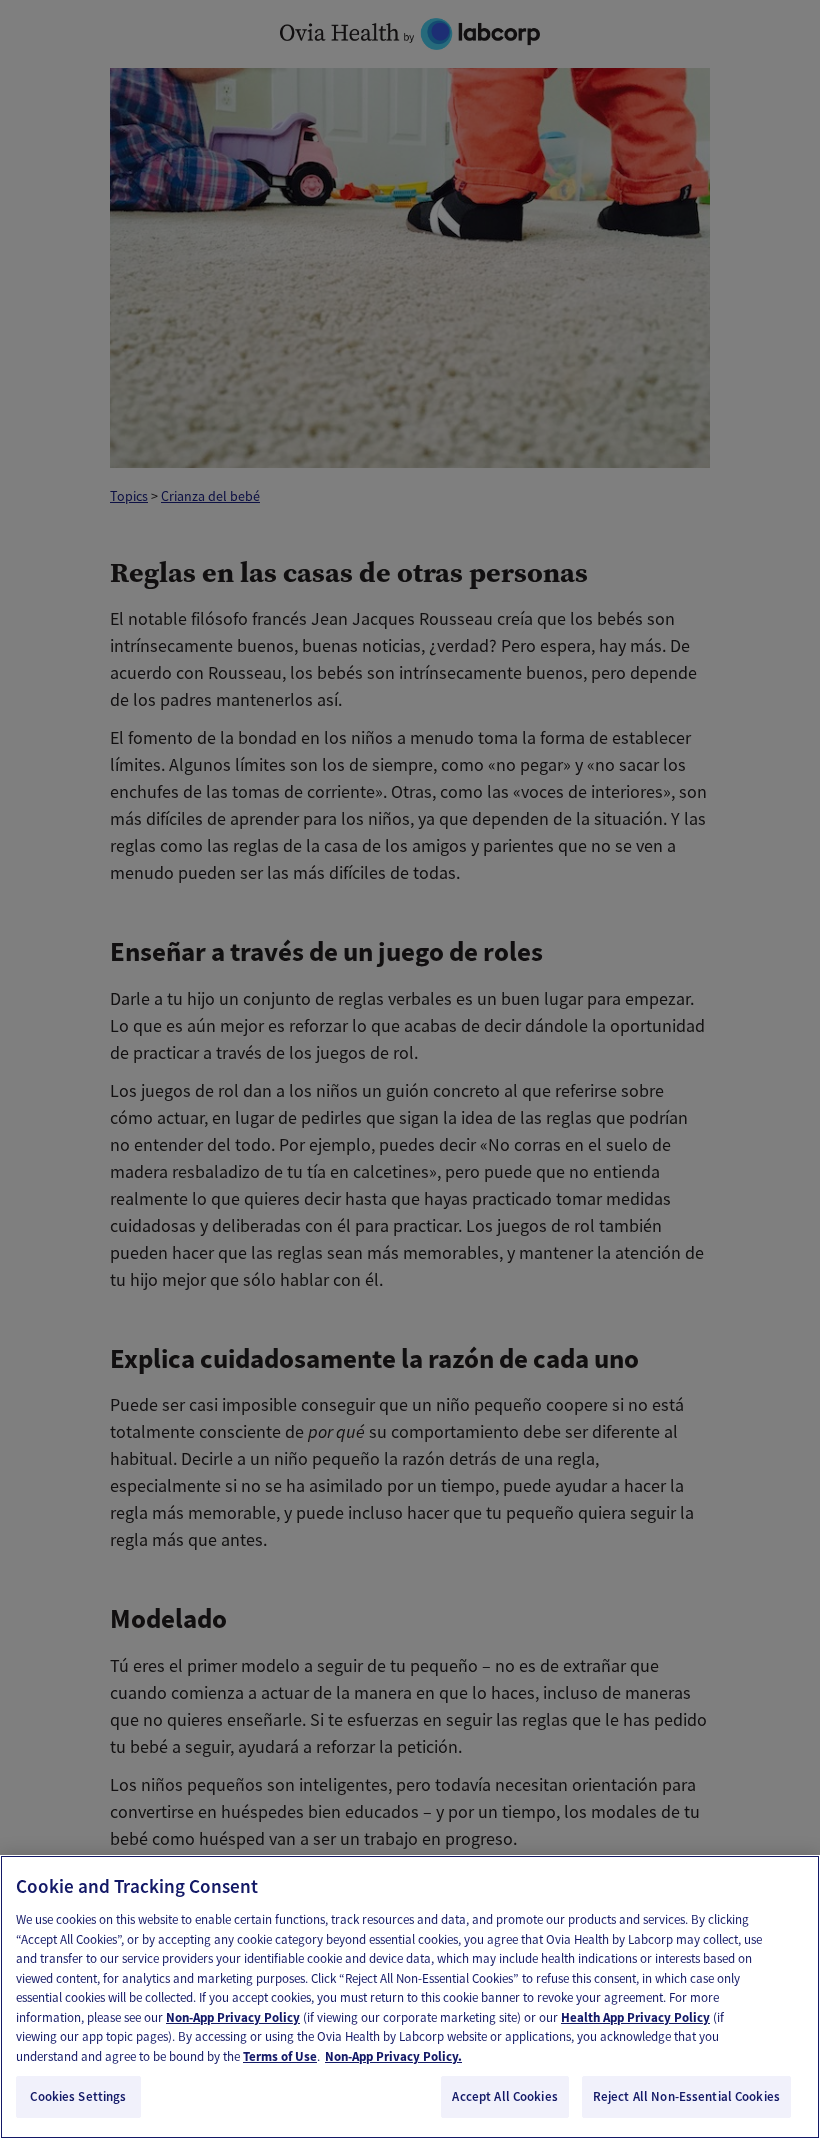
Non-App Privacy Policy (233, 2017)
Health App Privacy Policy (635, 2017)
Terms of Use (280, 2056)
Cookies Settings (78, 2096)
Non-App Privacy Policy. (393, 2056)
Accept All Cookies (504, 2096)
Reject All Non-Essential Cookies (686, 2096)
